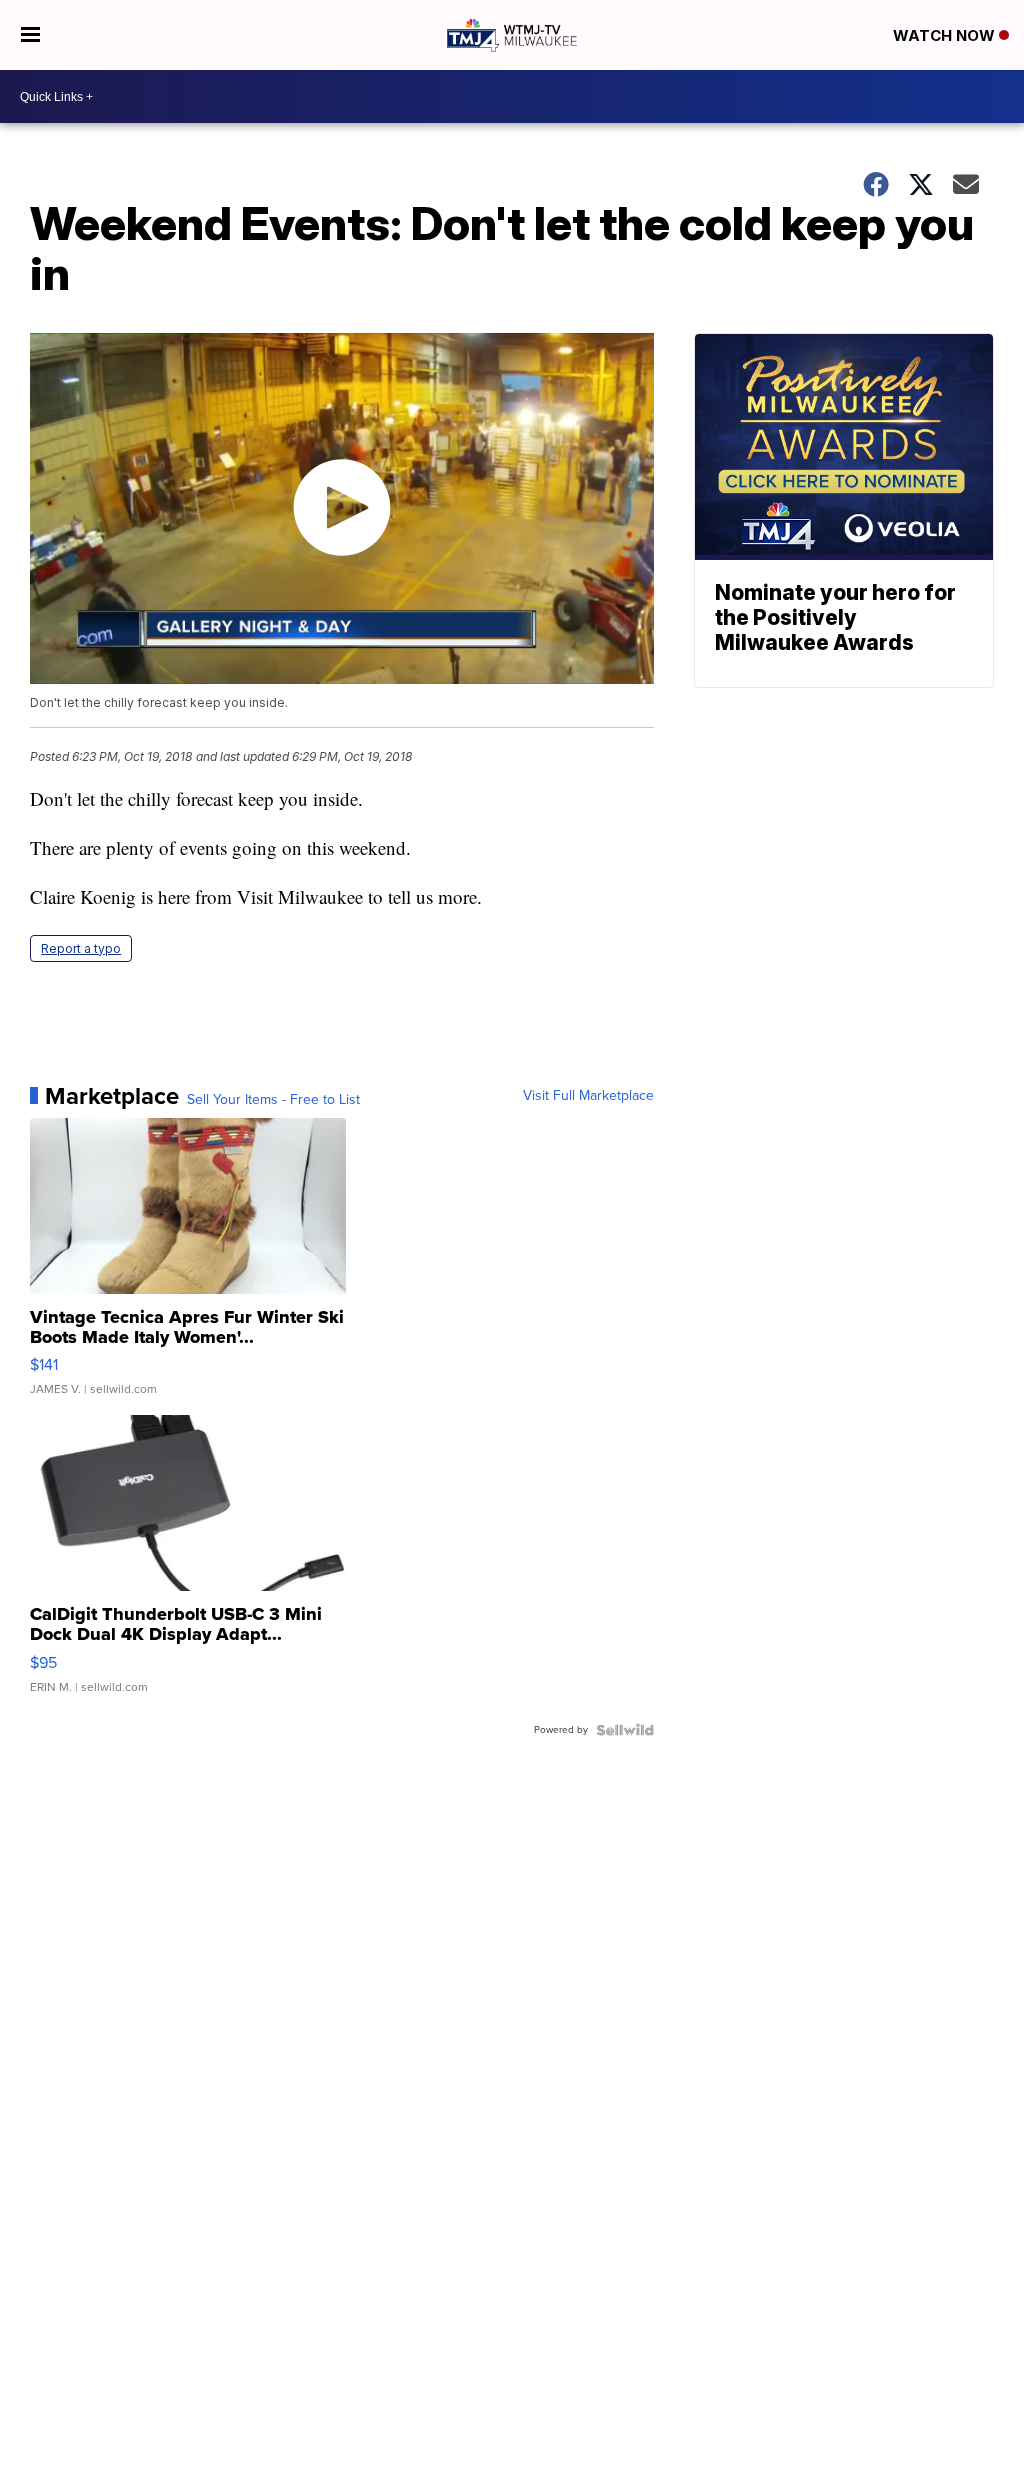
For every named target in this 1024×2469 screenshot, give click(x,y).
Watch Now (946, 35)
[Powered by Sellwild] (625, 1730)
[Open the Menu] (30, 35)
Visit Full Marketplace (588, 1096)
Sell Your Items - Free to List (273, 1100)
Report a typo (81, 948)
